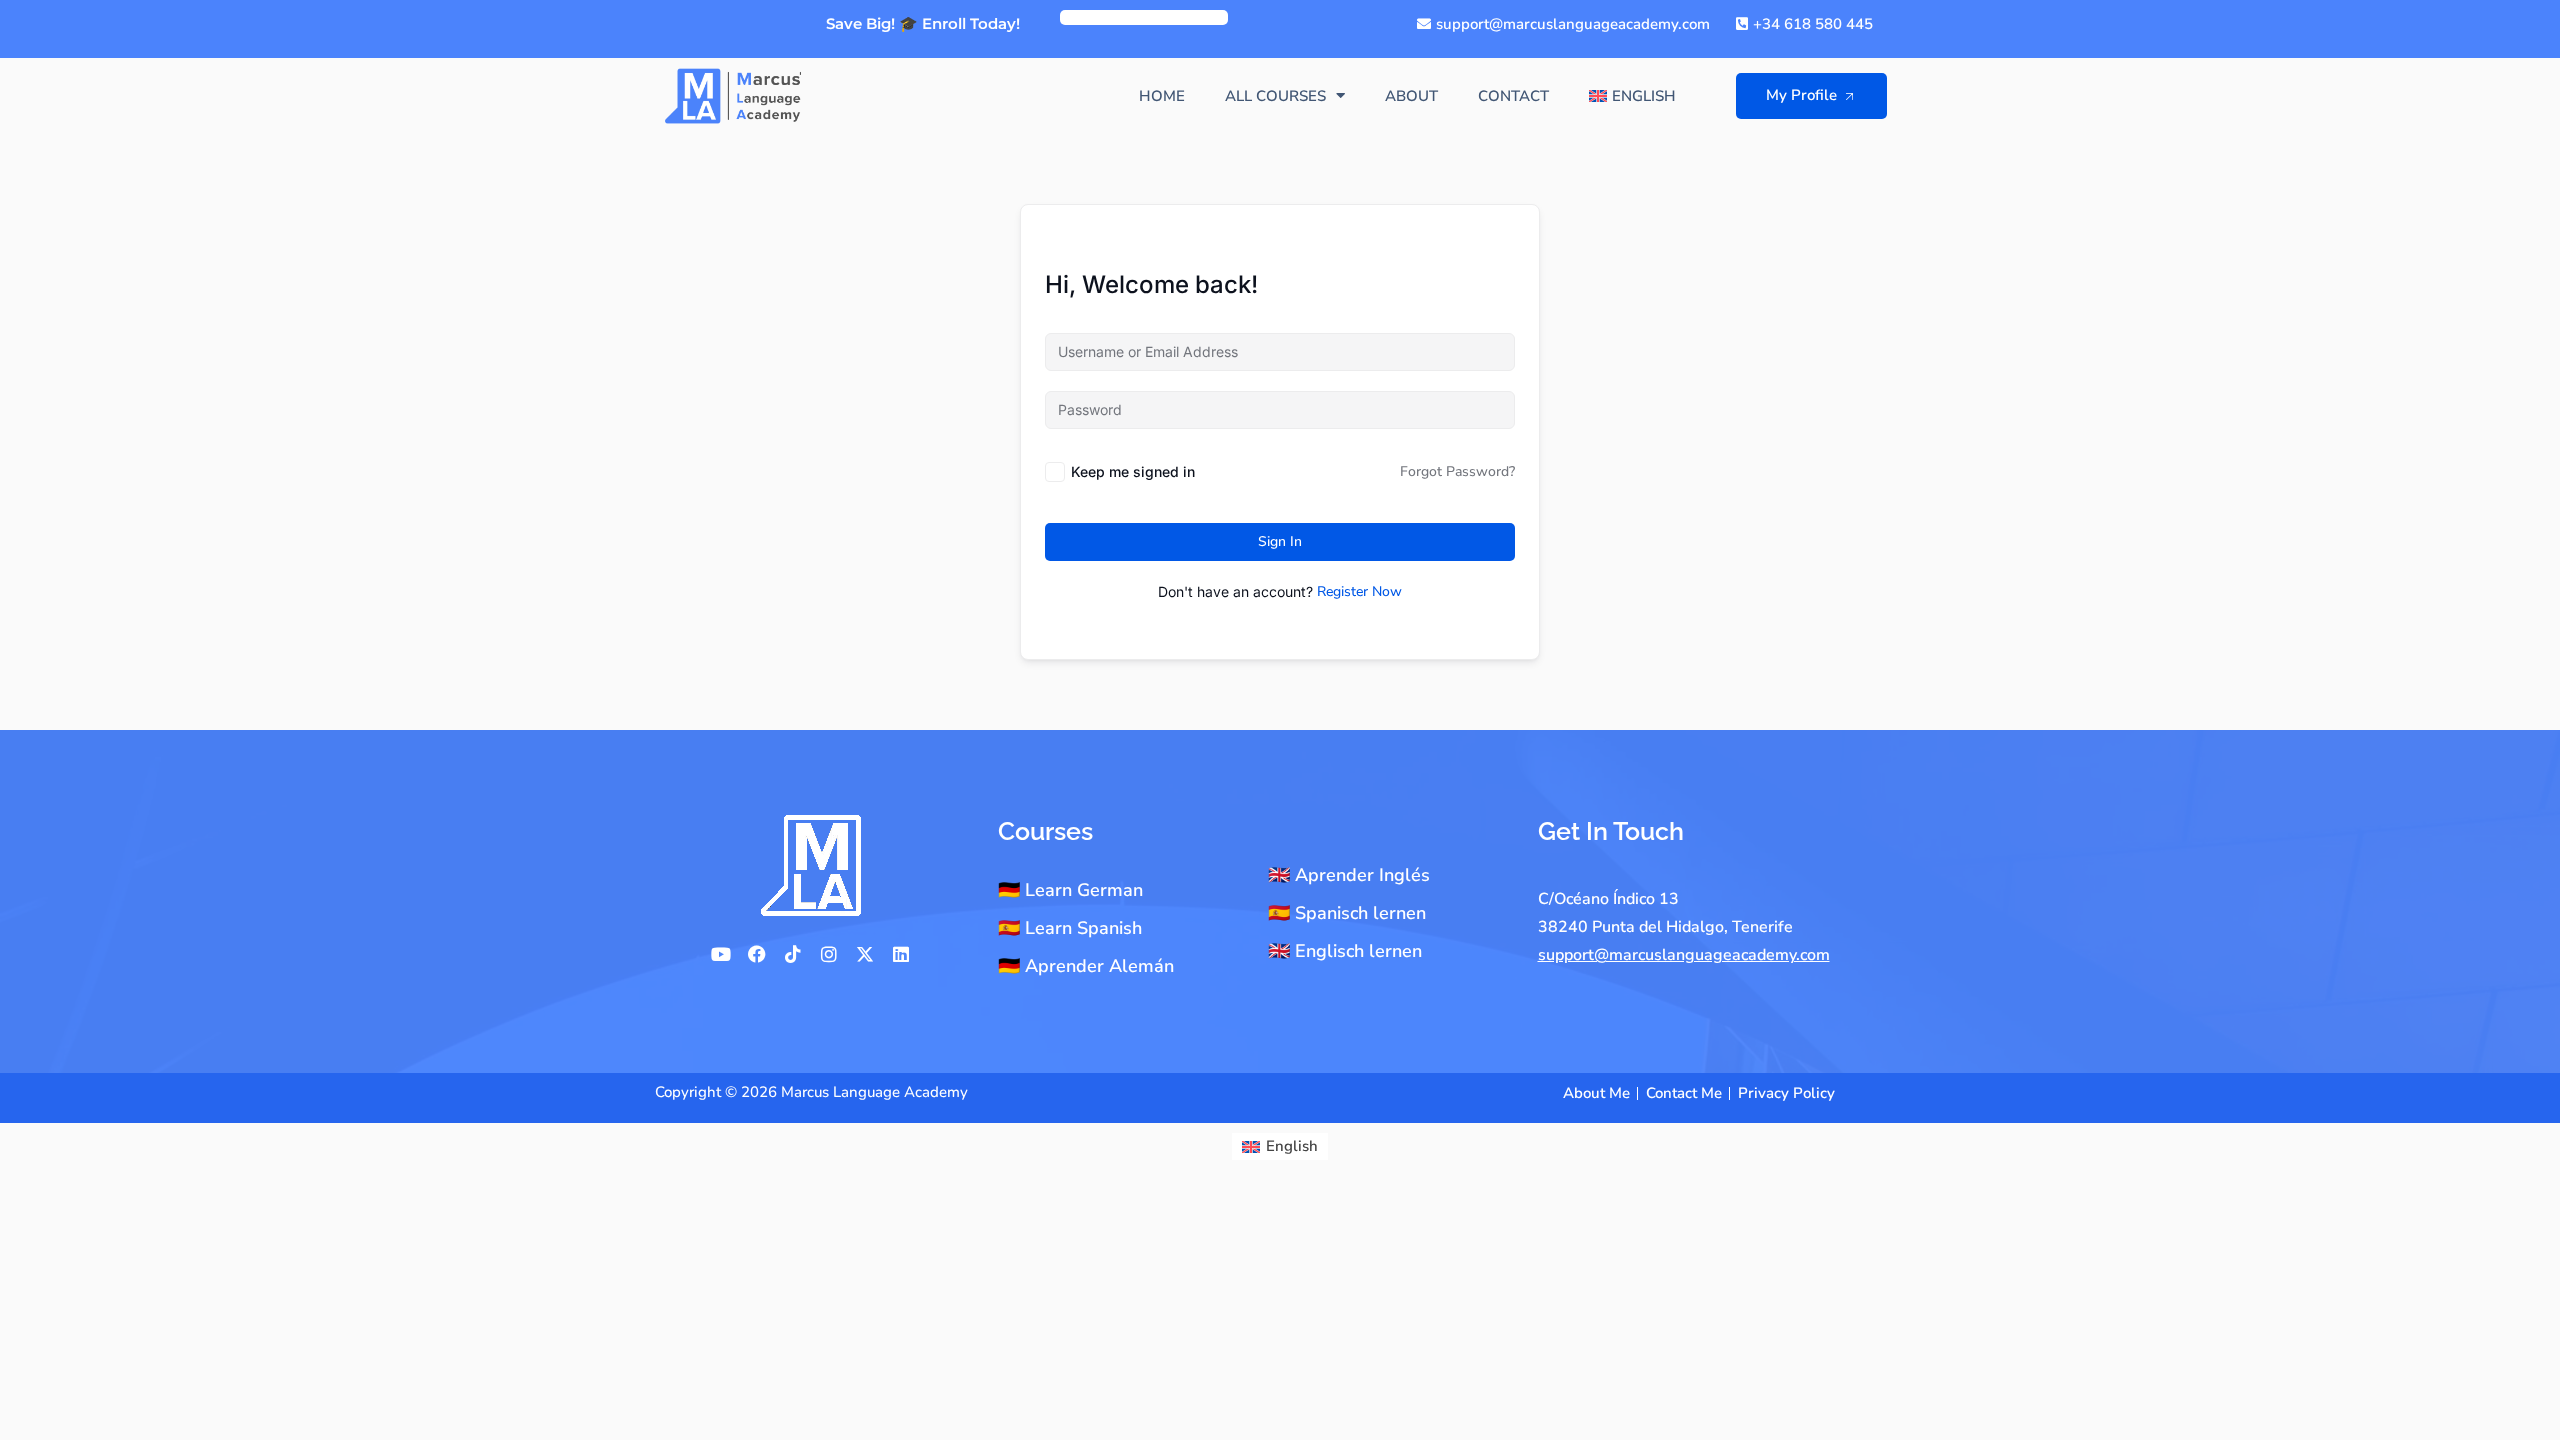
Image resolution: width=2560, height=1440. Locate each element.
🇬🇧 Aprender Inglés (1349, 875)
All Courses (1275, 96)
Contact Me (1684, 1093)
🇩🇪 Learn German (1070, 890)
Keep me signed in (1133, 471)
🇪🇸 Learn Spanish (1070, 928)
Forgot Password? (1457, 471)
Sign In (1280, 541)
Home (1162, 96)
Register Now (1359, 591)
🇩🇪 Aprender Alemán (1086, 966)
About (1411, 96)
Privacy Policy (1786, 1093)
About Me (1596, 1093)
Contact (1513, 96)
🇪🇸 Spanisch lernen (1347, 913)
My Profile (1801, 95)
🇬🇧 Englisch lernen (1345, 951)
